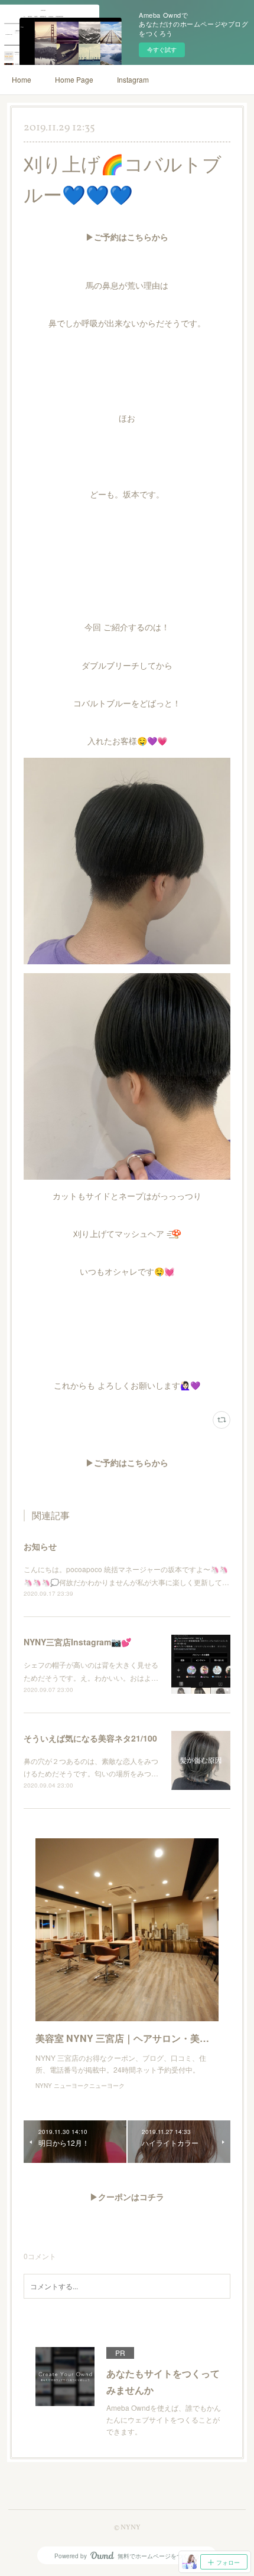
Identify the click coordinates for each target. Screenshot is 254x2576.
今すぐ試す (162, 50)
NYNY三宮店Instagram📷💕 (77, 1642)
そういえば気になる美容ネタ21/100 (90, 1738)
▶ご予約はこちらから (127, 238)
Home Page (74, 79)
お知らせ (40, 1546)
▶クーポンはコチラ (127, 2198)
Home (22, 79)
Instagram (133, 79)
